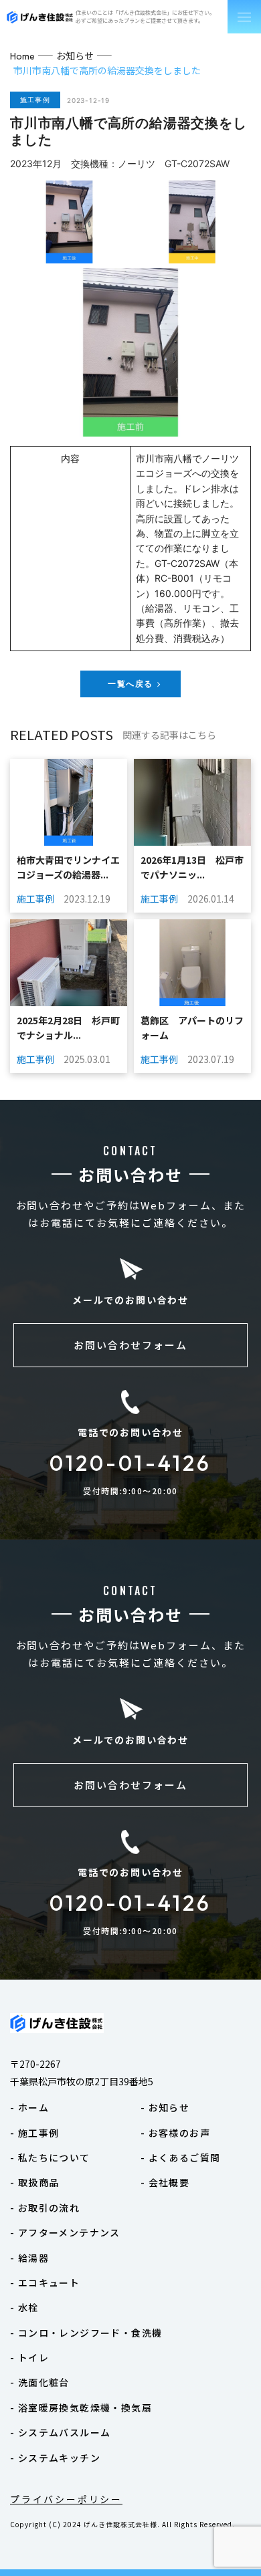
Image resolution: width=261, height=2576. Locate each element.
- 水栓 (24, 2307)
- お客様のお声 (175, 2133)
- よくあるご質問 (181, 2157)
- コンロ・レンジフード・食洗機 (86, 2333)
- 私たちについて (50, 2157)
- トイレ (29, 2357)
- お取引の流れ (45, 2208)
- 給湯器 (29, 2258)
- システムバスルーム (60, 2432)
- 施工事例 (34, 2133)
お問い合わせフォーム (130, 1345)
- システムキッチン (55, 2458)
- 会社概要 (165, 2182)
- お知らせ (165, 2107)
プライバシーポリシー (66, 2499)
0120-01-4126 (131, 1463)
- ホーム (29, 2107)
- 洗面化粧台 (40, 2382)
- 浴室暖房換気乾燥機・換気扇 (81, 2408)
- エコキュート (45, 2282)
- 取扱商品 (34, 2182)
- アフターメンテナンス (65, 2232)
